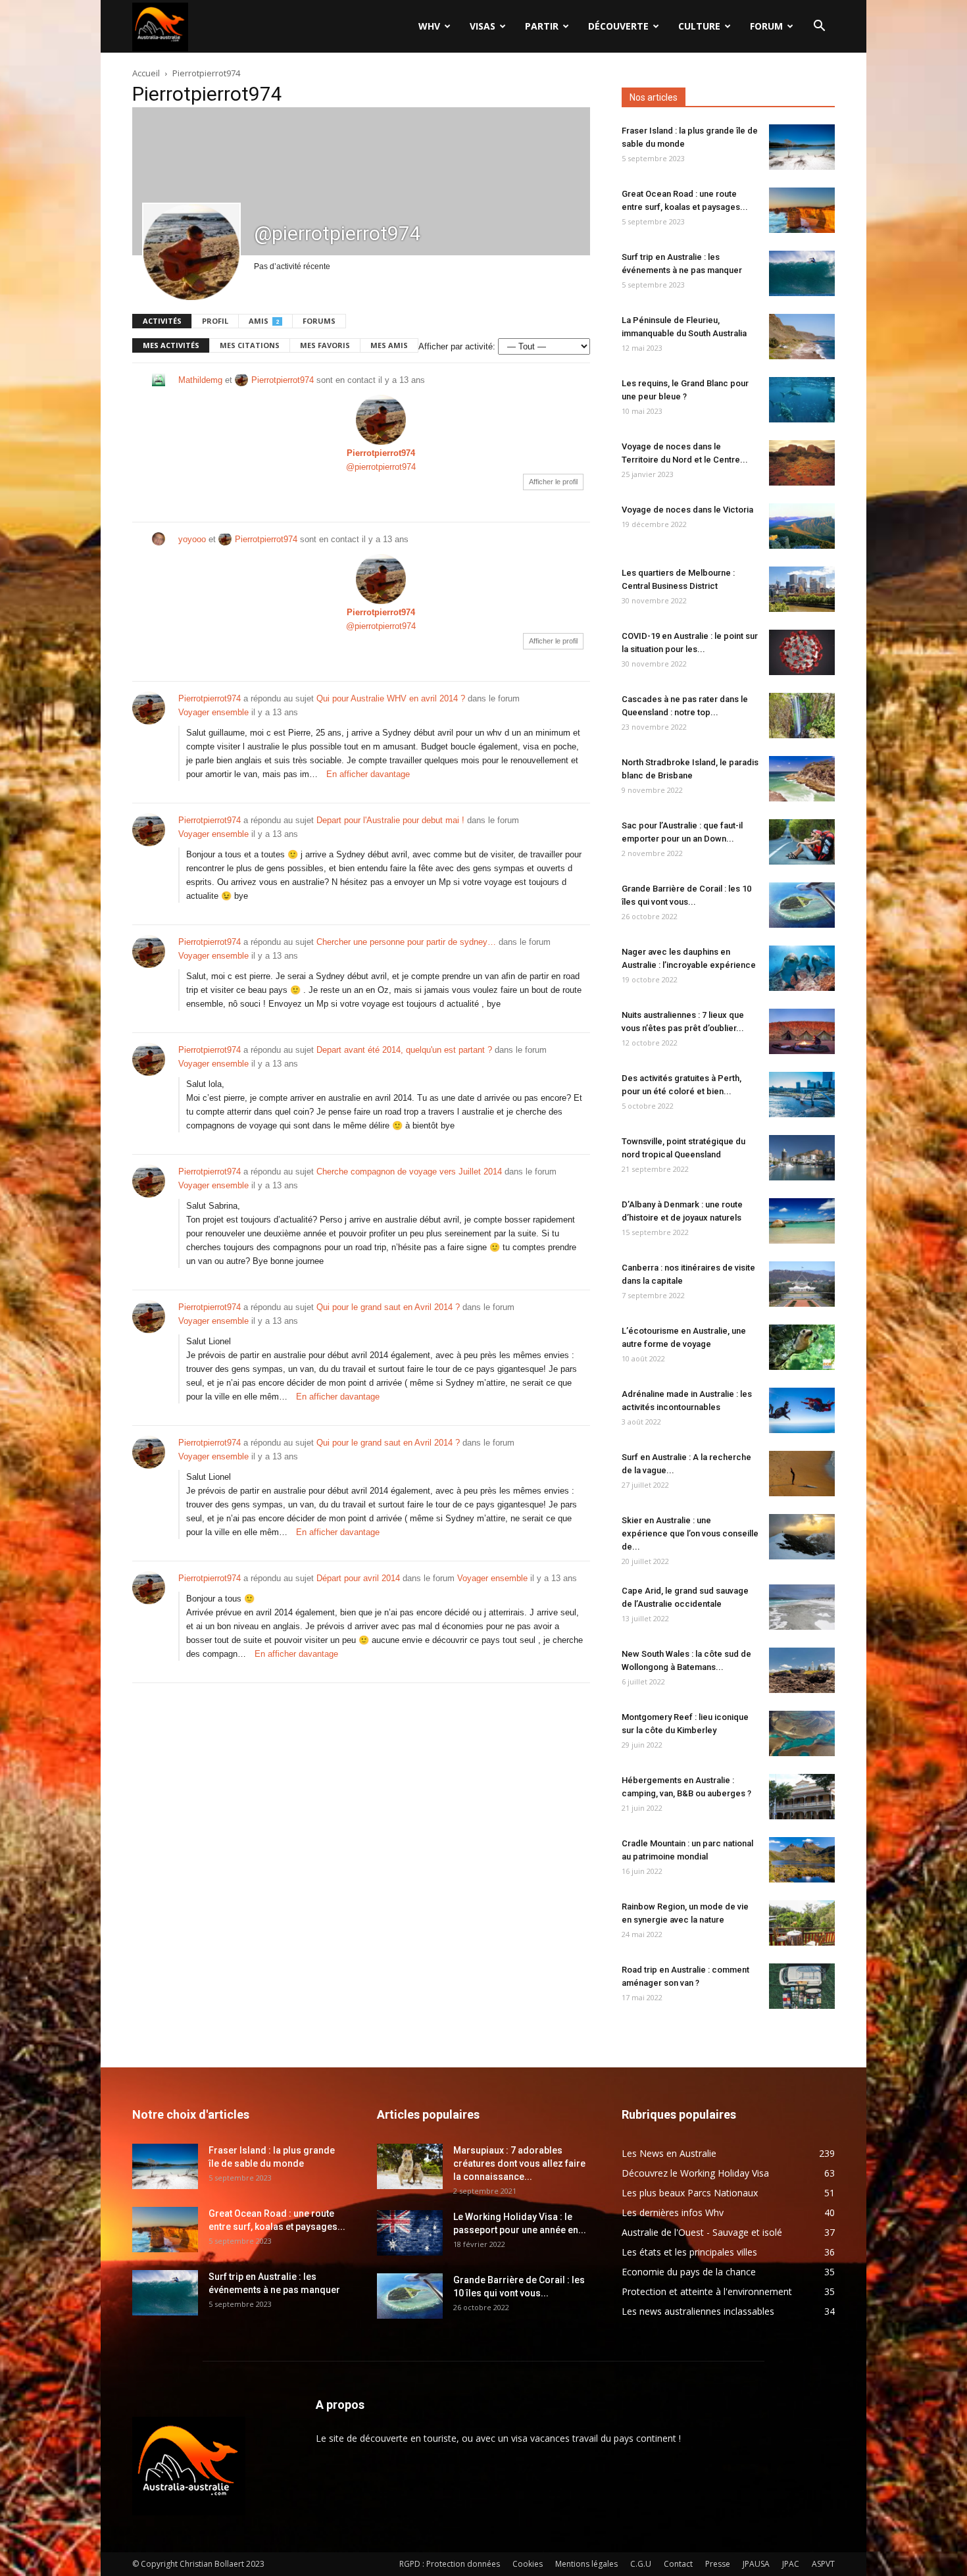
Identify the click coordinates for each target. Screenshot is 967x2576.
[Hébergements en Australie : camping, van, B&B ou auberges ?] (802, 1797)
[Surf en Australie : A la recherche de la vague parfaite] (802, 1474)
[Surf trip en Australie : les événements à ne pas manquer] (802, 273)
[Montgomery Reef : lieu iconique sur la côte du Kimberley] (802, 1733)
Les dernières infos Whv (673, 2212)
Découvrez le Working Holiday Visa (695, 2173)
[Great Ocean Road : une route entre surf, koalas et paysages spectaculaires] (802, 210)
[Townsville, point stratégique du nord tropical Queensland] (802, 1158)
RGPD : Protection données (450, 2564)
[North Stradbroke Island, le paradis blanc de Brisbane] (802, 779)
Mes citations (250, 345)
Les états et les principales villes (689, 2252)
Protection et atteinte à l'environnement (707, 2291)
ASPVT (823, 2564)
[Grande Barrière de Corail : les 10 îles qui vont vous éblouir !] (802, 905)
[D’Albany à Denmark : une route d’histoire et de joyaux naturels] (802, 1221)
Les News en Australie (669, 2153)
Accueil (146, 73)
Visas (483, 26)
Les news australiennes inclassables (698, 2311)
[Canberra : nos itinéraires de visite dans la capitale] (802, 1284)
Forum (766, 26)
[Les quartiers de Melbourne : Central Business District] (802, 589)
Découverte (618, 26)
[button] (819, 27)
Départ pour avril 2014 (358, 1578)
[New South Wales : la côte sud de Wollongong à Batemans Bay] (802, 1670)
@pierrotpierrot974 (381, 467)
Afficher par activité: (457, 346)
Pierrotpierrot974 (283, 380)
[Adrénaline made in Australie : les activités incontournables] (802, 1410)
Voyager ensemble (213, 712)
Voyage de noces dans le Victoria (687, 510)
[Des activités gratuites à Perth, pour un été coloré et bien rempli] (802, 1095)
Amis (264, 321)
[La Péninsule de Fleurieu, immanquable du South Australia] (802, 337)
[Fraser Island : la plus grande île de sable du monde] (802, 147)
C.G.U (641, 2564)
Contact (678, 2564)
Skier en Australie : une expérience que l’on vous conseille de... (690, 1533)
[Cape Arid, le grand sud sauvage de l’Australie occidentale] (802, 1607)
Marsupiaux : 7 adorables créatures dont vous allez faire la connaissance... (519, 2163)
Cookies (528, 2564)
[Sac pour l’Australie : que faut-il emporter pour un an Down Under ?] (802, 842)
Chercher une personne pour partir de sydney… (406, 942)
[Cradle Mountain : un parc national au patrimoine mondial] (802, 1860)
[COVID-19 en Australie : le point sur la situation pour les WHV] (802, 652)
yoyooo (192, 539)
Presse (718, 2564)
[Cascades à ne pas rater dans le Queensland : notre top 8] (802, 716)
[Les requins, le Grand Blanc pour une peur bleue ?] (802, 400)
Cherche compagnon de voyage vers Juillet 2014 (409, 1172)
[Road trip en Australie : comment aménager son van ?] (802, 1986)
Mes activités (171, 345)
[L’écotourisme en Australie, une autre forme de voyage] (802, 1347)
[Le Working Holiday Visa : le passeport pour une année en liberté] (410, 2233)
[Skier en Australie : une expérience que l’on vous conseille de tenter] (802, 1537)
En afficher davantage (368, 774)
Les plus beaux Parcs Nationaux (690, 2193)
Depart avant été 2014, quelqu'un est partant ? (404, 1050)
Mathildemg (200, 380)
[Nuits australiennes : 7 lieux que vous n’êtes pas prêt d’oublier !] (802, 1031)
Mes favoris (325, 345)
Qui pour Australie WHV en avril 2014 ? (391, 698)
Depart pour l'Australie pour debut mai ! (390, 820)
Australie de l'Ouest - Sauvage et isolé (702, 2232)
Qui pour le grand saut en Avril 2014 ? (388, 1307)
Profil (215, 321)
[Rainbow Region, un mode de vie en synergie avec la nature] (802, 1923)
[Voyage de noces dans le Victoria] (802, 526)
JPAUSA (756, 2564)
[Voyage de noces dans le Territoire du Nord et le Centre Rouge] (802, 463)
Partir (542, 26)
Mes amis (389, 345)
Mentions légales (586, 2564)
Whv (429, 26)
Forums (319, 321)
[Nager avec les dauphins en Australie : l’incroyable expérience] (802, 968)
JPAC (791, 2564)
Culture (699, 26)
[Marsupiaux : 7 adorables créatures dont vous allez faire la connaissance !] (410, 2166)
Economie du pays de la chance (689, 2272)
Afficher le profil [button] (553, 482)
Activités (162, 321)
